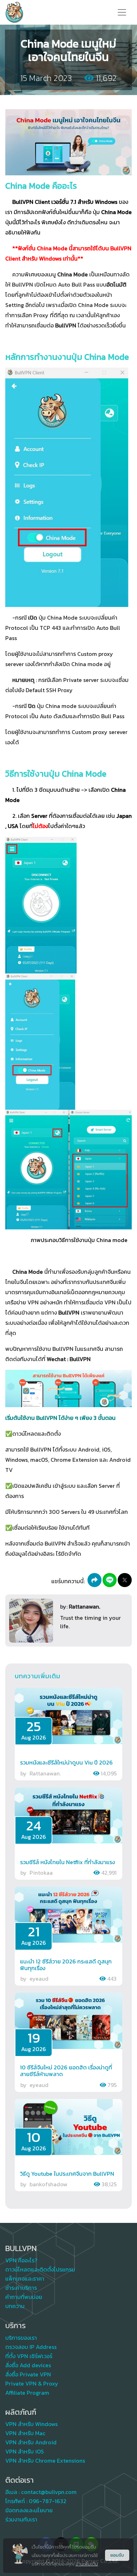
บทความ (15, 2306)
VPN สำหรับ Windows (31, 2424)
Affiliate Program (27, 2393)
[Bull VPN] (14, 12)
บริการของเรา (21, 2338)
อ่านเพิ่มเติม (87, 2564)
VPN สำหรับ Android (31, 2442)
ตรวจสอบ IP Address (31, 2347)
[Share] (94, 1580)
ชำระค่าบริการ (21, 2288)
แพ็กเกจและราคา (25, 2279)
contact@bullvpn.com (49, 2492)
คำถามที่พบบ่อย (24, 2297)
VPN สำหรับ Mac (25, 2433)
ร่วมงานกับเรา (21, 2519)
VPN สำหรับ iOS (25, 2451)
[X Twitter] (125, 1580)
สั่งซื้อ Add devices (28, 2365)
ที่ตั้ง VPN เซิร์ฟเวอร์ (29, 2356)
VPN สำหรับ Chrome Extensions (45, 2461)
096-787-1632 (48, 2501)
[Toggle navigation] (122, 12)
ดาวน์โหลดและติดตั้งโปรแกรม (40, 2269)
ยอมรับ (117, 2555)
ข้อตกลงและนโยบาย (29, 2510)
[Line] (110, 1580)
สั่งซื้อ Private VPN (28, 2374)
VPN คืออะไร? (21, 2260)
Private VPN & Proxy (32, 2383)
